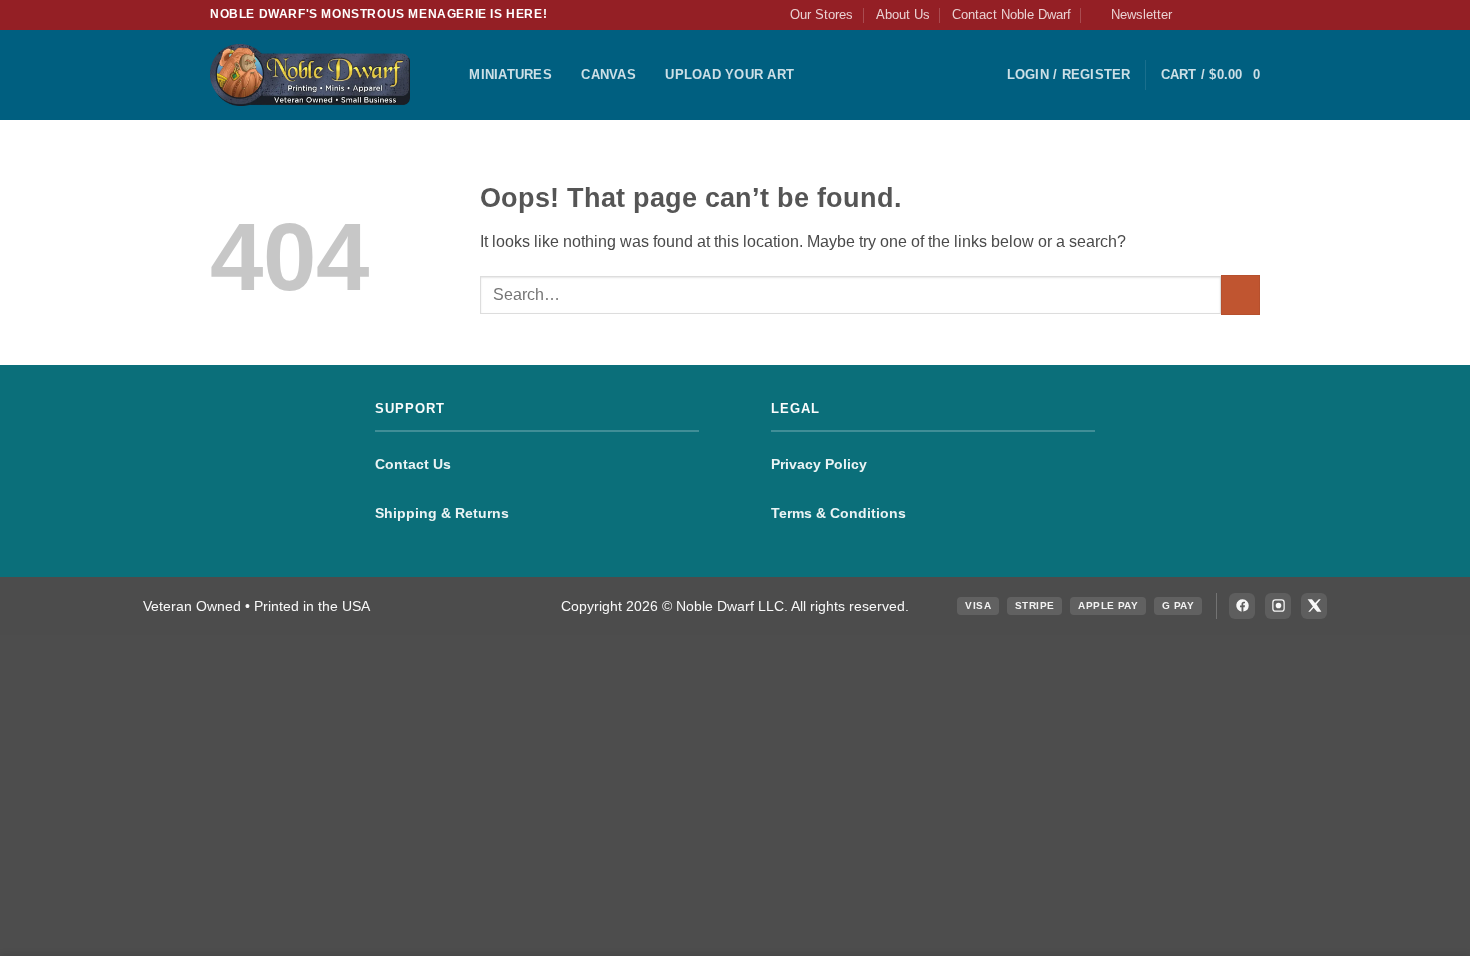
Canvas (608, 74)
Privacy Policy (819, 464)
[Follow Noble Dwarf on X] (1314, 606)
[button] (1132, 15)
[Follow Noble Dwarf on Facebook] (1242, 606)
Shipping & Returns (442, 513)
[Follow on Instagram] (1212, 15)
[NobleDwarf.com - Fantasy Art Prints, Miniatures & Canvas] (310, 74)
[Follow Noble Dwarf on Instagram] (1278, 606)
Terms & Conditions (838, 513)
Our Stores (821, 14)
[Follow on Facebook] (1193, 15)
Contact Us (413, 464)
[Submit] (1240, 294)
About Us (903, 14)
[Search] (447, 75)
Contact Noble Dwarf (1011, 14)
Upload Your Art (729, 74)
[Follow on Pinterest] (1250, 15)
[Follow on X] (1231, 15)
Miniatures (510, 74)
